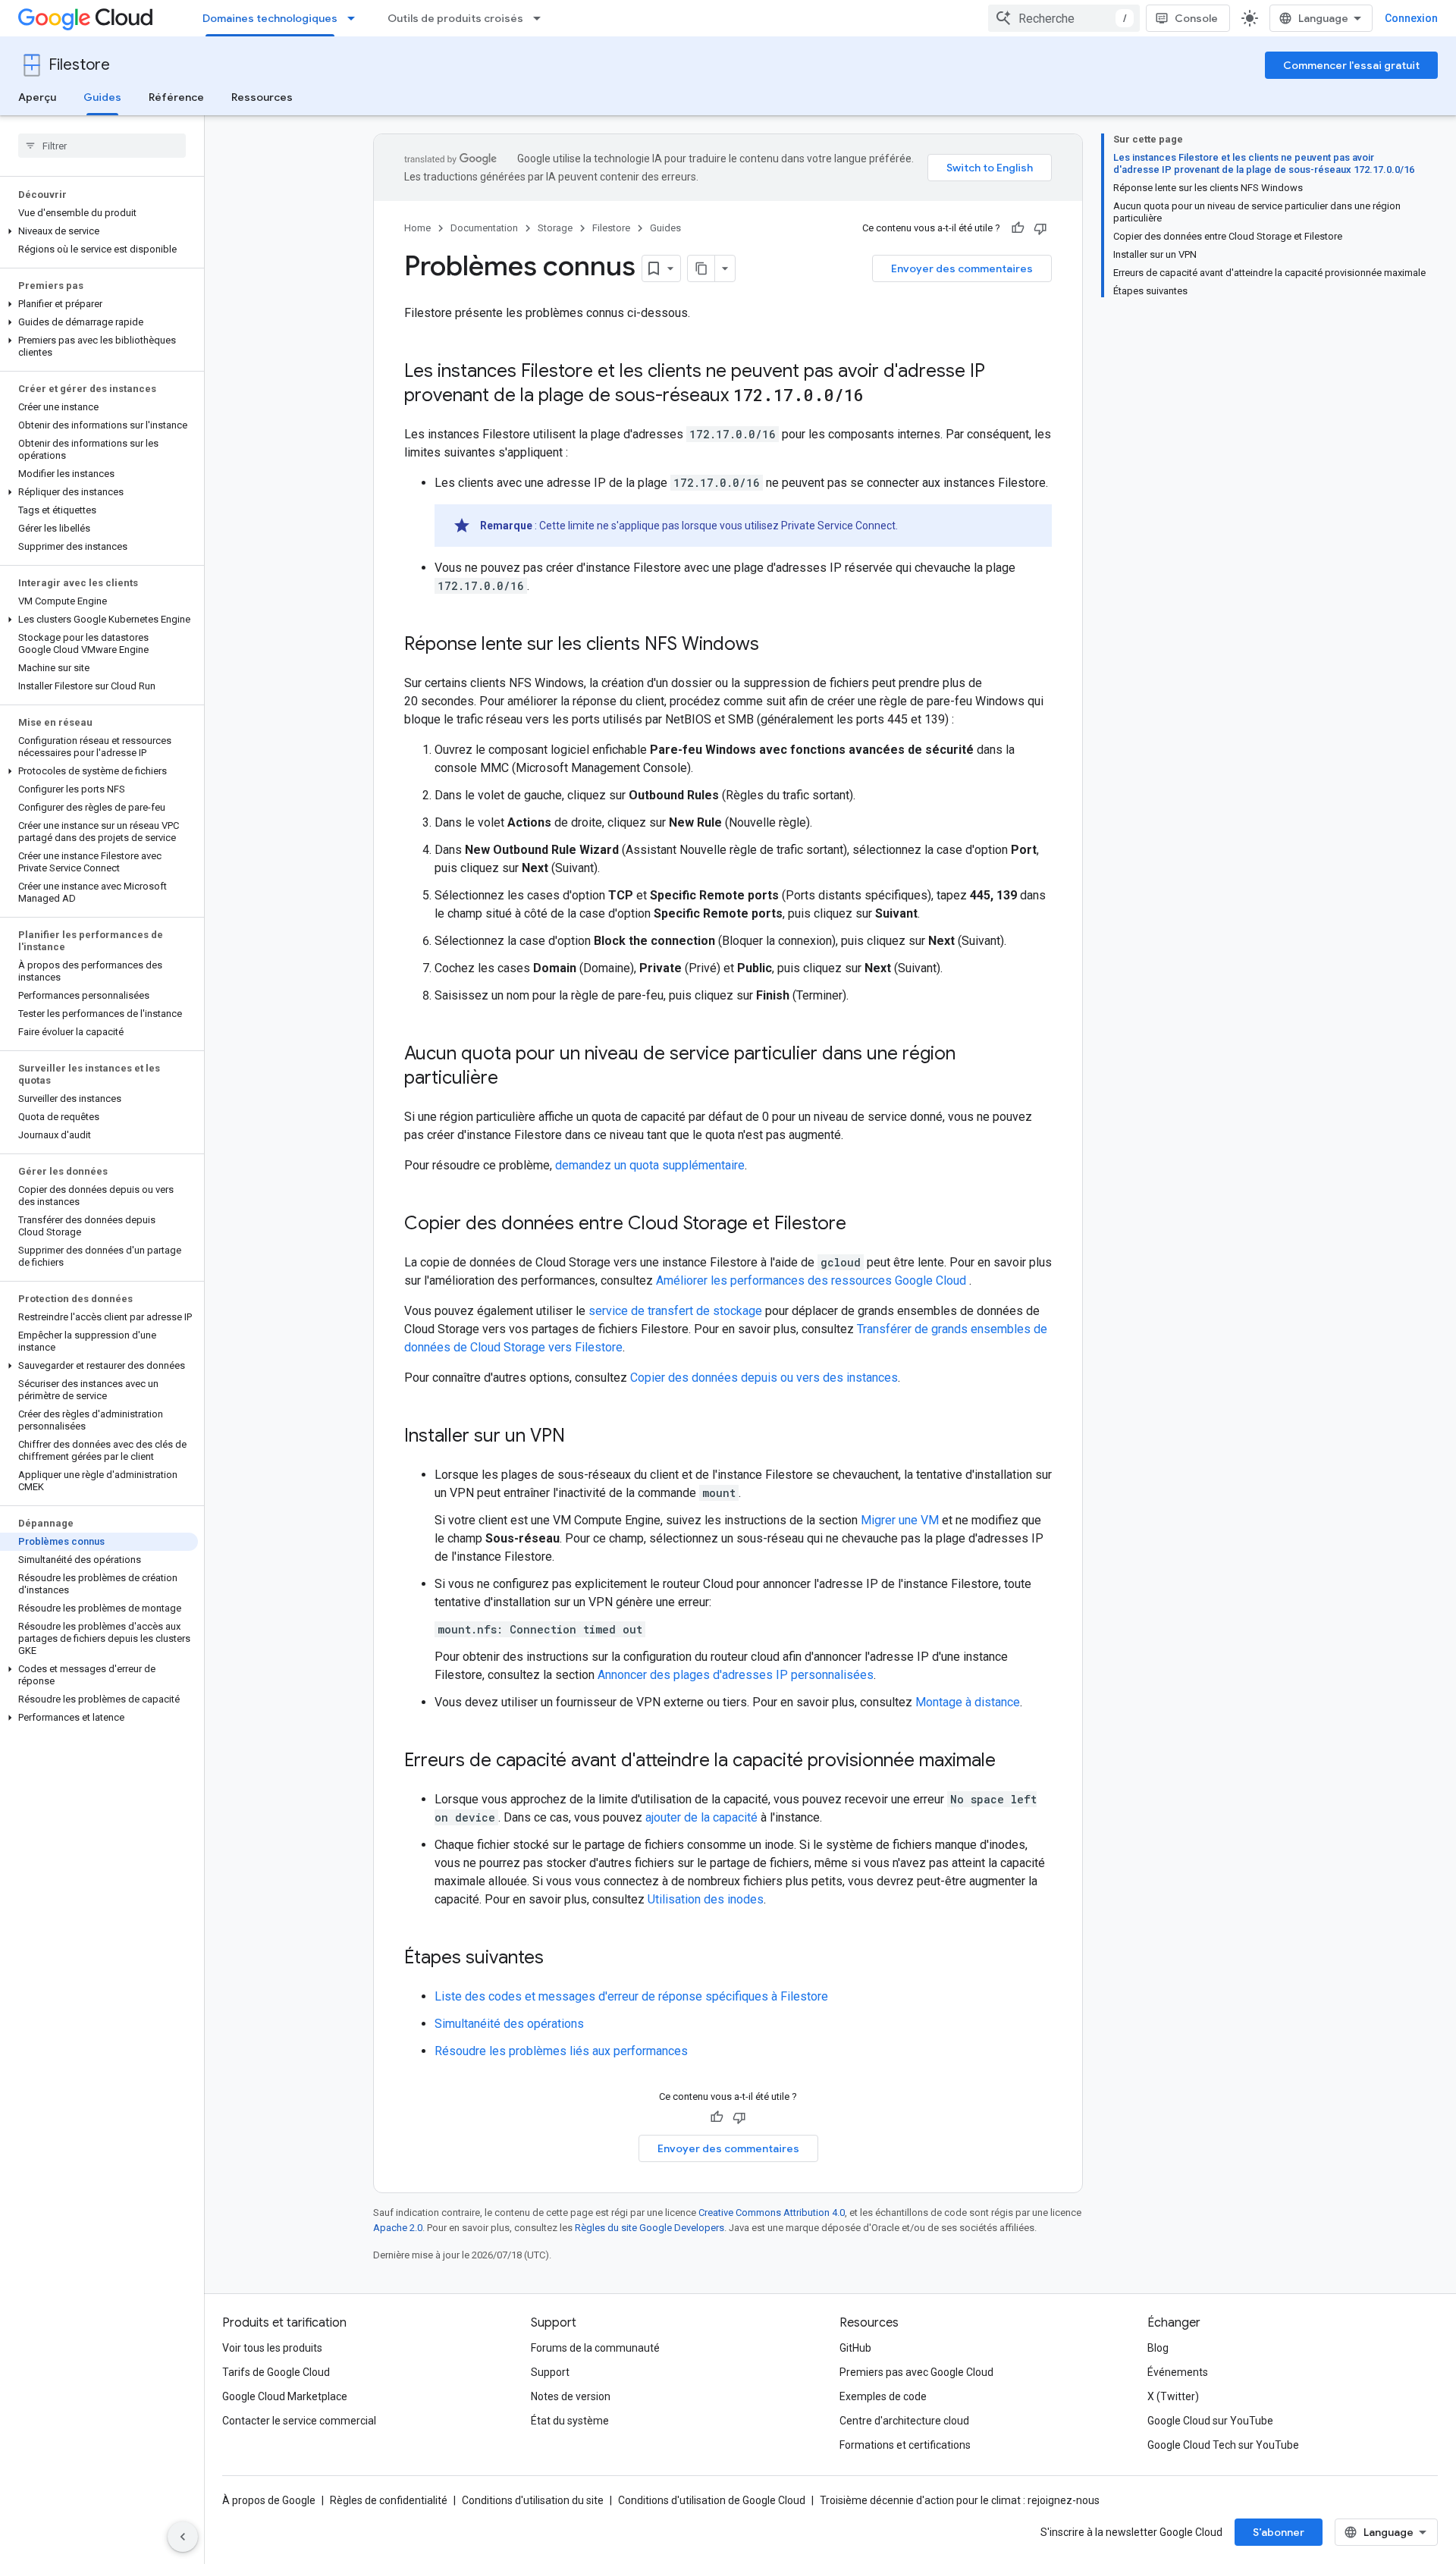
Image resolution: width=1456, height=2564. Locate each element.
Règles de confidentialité (389, 2500)
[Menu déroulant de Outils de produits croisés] (541, 18)
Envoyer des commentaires (962, 268)
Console (1196, 18)
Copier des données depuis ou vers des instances (764, 1378)
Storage (555, 228)
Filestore (79, 65)
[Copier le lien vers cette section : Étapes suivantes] (559, 1959)
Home (417, 228)
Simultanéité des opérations (509, 2024)
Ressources (262, 97)
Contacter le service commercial (299, 2421)
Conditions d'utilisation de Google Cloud (712, 2500)
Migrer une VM (900, 1520)
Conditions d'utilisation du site (533, 2500)
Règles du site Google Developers (650, 2228)
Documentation (484, 228)
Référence (176, 97)
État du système (570, 2421)
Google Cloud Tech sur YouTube (1223, 2445)
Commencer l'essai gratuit (1351, 65)
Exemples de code (883, 2396)
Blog (1158, 2348)
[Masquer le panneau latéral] (183, 2537)
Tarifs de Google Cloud (276, 2372)
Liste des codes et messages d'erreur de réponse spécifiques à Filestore (631, 1996)
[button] (99, 231)
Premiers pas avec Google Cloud (916, 2372)
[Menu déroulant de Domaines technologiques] (356, 18)
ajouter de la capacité (701, 1817)
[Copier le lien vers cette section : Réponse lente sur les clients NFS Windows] (774, 645)
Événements (1178, 2372)
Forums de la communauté (595, 2348)
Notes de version (571, 2396)
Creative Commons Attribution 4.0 (772, 2213)
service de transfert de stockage (675, 1311)
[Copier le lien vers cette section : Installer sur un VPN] (580, 1437)
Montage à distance (968, 1702)
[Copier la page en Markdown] (701, 268)
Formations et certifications (905, 2445)
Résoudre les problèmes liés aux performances (561, 2051)
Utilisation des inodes (706, 1899)
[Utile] (1018, 228)
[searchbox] (102, 146)
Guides (102, 97)
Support (550, 2372)
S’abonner (1279, 2532)
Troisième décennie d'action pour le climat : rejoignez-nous (960, 2500)
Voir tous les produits (272, 2348)
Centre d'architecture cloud (904, 2421)
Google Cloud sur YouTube (1210, 2421)
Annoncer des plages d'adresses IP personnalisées (736, 1675)
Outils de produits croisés (455, 18)
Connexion (1411, 18)
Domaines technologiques (270, 18)
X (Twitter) (1173, 2396)
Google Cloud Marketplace (285, 2396)
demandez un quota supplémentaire (650, 1165)
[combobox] (1064, 18)
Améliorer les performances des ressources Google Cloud (813, 1280)
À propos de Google (269, 2500)
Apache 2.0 (398, 2228)
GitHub (855, 2348)
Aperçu (37, 97)
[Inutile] (1040, 228)
